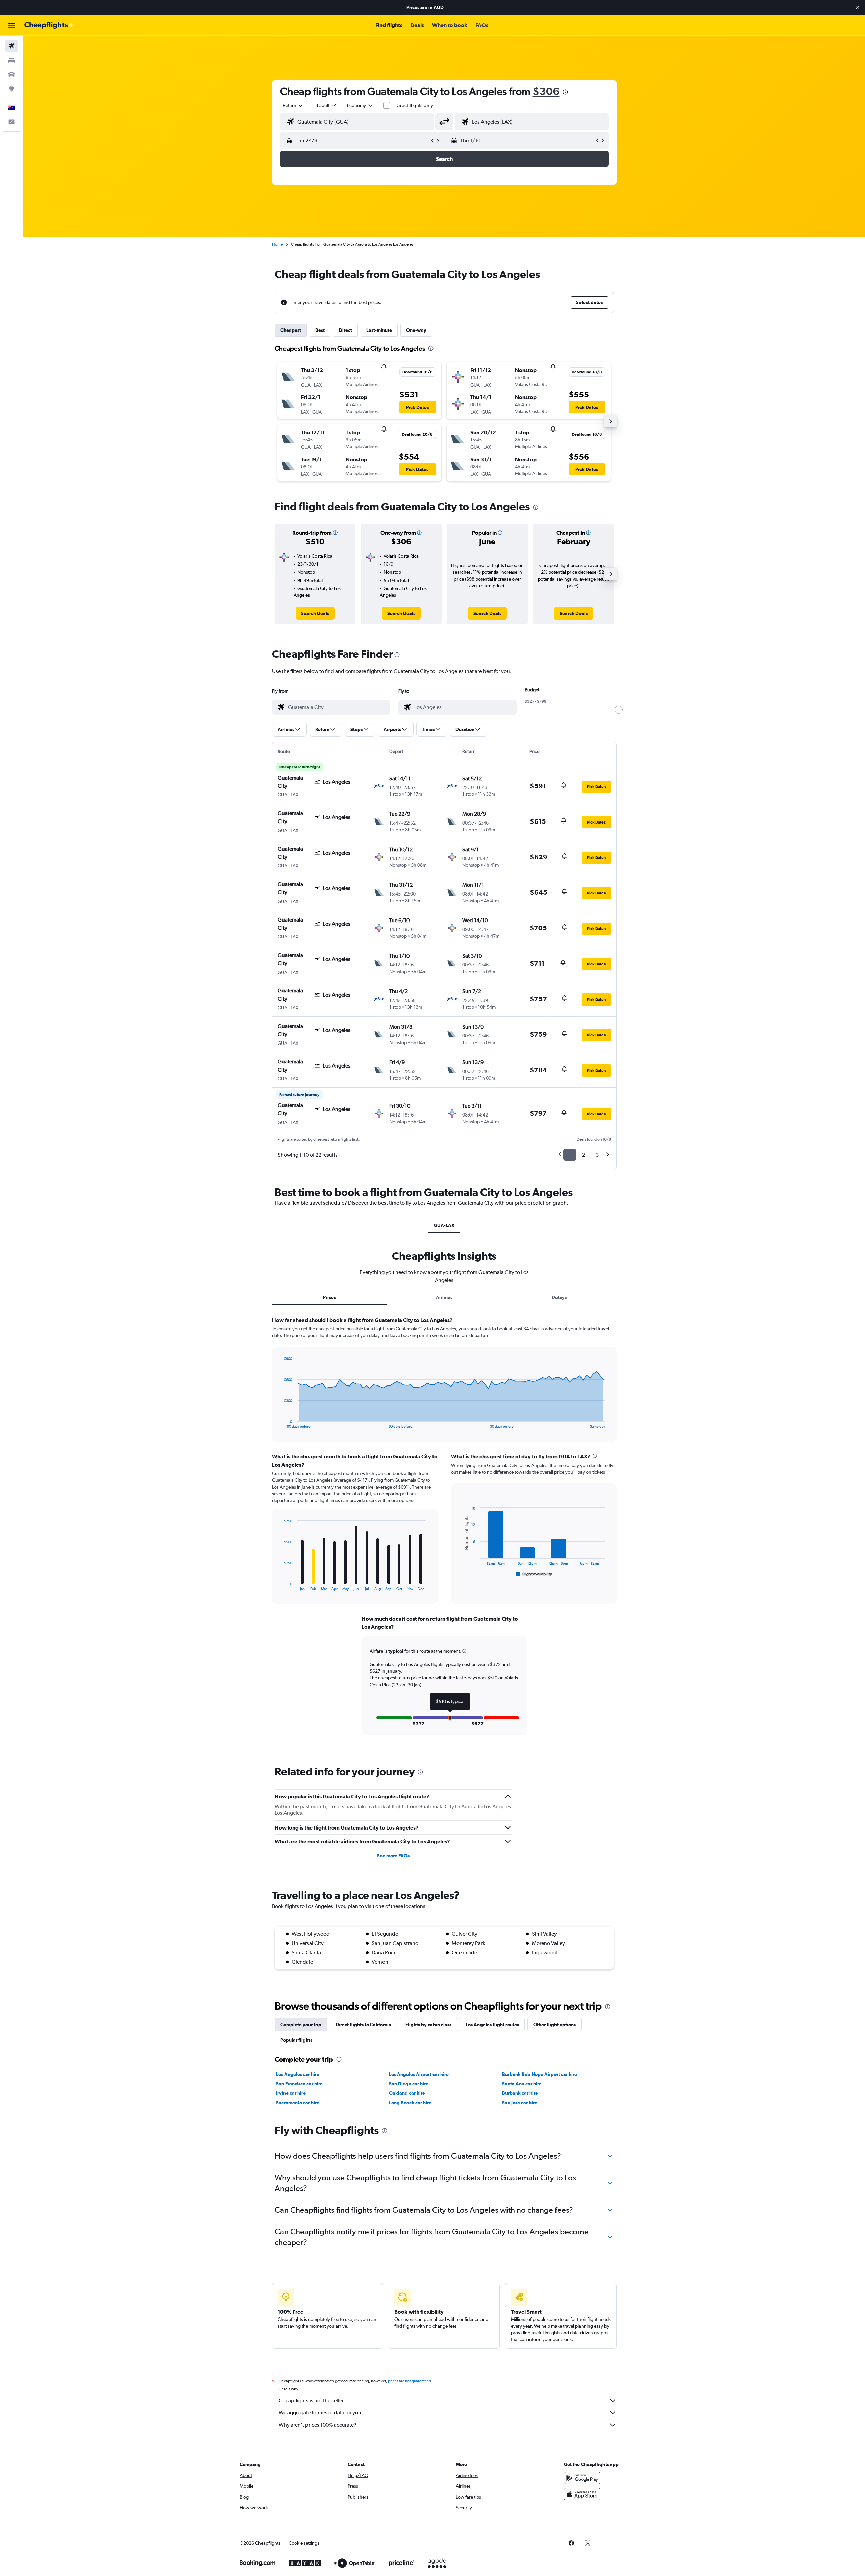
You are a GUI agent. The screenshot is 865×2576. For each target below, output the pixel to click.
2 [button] (583, 1155)
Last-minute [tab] (379, 330)
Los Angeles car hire (298, 2074)
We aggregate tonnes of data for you (320, 2413)
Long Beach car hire (410, 2103)
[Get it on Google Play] (582, 2478)
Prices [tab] (329, 1297)
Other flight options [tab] (554, 2025)
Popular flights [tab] (296, 2040)
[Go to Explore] (11, 89)
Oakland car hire (407, 2093)
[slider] (619, 710)
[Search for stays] (11, 60)
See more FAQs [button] (393, 1856)
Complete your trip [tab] (301, 2025)
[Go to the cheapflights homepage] (49, 25)
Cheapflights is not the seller (311, 2400)
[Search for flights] (11, 46)
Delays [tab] (559, 1297)
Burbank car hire (520, 2093)
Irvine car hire (291, 2093)
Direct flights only (414, 105)
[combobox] (293, 105)
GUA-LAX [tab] (444, 1225)
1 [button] (570, 1155)
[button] (858, 7)
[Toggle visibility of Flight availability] (534, 1574)
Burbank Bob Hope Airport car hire (540, 2074)
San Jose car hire (520, 2103)
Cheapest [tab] (291, 330)
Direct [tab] (345, 330)
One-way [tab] (416, 330)
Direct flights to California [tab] (363, 2025)
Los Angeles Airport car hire (419, 2074)
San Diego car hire (409, 2084)
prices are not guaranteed (410, 2381)
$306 (546, 91)
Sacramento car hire (298, 2103)
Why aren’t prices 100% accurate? (318, 2425)
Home (277, 244)
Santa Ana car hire (522, 2084)
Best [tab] (320, 330)
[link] (315, 613)
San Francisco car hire (299, 2084)
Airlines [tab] (444, 1297)
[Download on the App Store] (582, 2494)
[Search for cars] (11, 74)
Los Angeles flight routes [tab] (492, 2025)
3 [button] (597, 1155)
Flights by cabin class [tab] (428, 2025)
